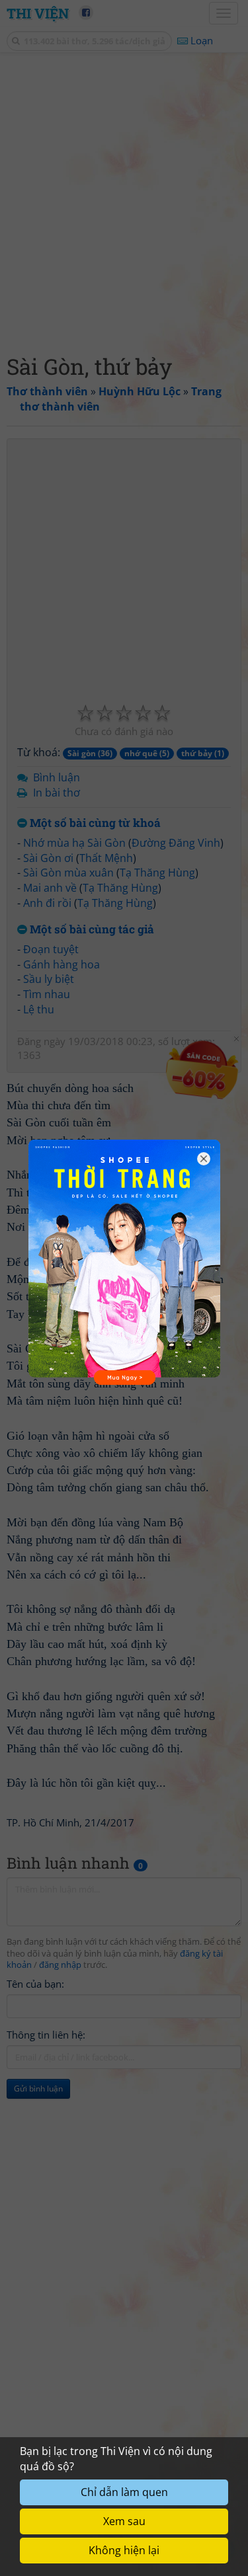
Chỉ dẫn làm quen (124, 2492)
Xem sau (124, 2521)
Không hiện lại (124, 2550)
